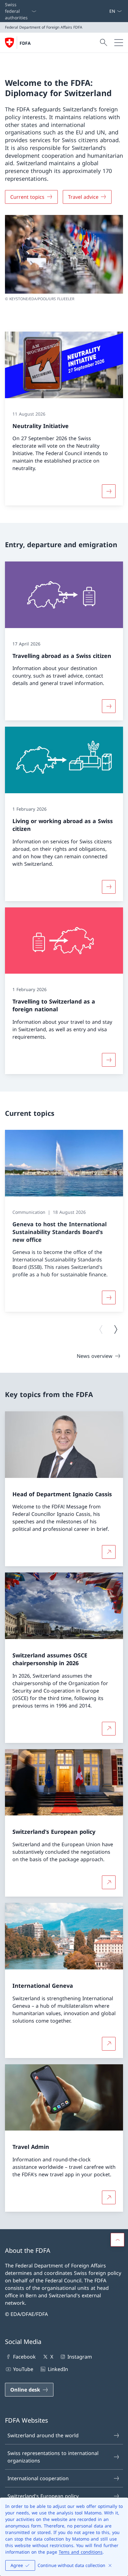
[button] (117, 2240)
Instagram (80, 2357)
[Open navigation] (119, 43)
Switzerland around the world (43, 2435)
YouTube (23, 2369)
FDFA (25, 43)
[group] (64, 1221)
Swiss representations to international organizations (53, 2457)
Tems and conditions (81, 2552)
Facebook (24, 2357)
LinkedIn (58, 2369)
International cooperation (38, 2478)
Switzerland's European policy (43, 2496)
